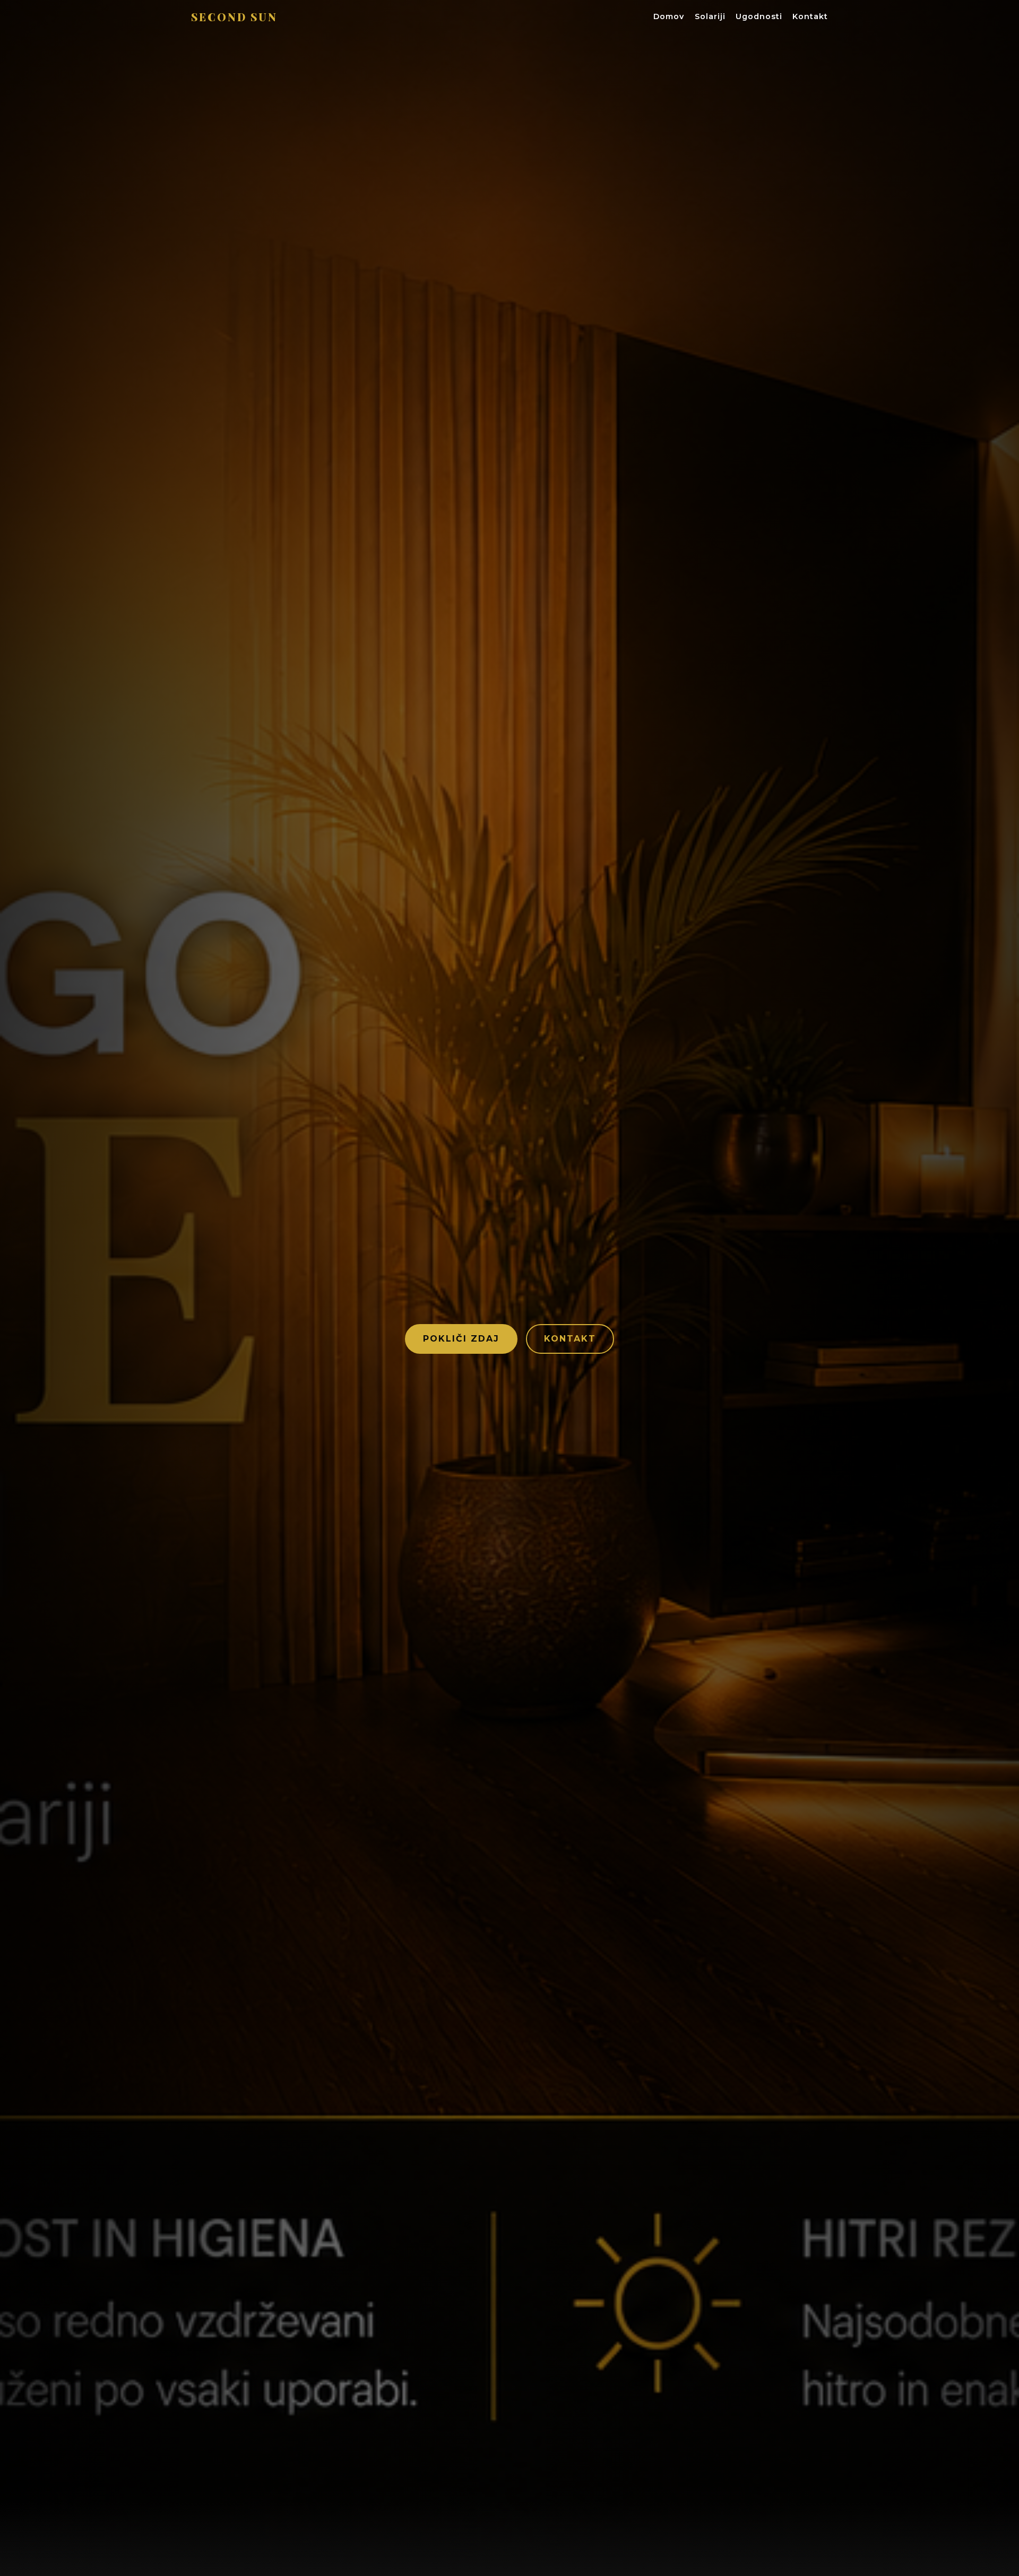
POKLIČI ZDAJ (461, 1339)
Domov (669, 16)
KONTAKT (570, 1339)
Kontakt (810, 16)
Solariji (710, 16)
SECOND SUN (234, 17)
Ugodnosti (759, 16)
